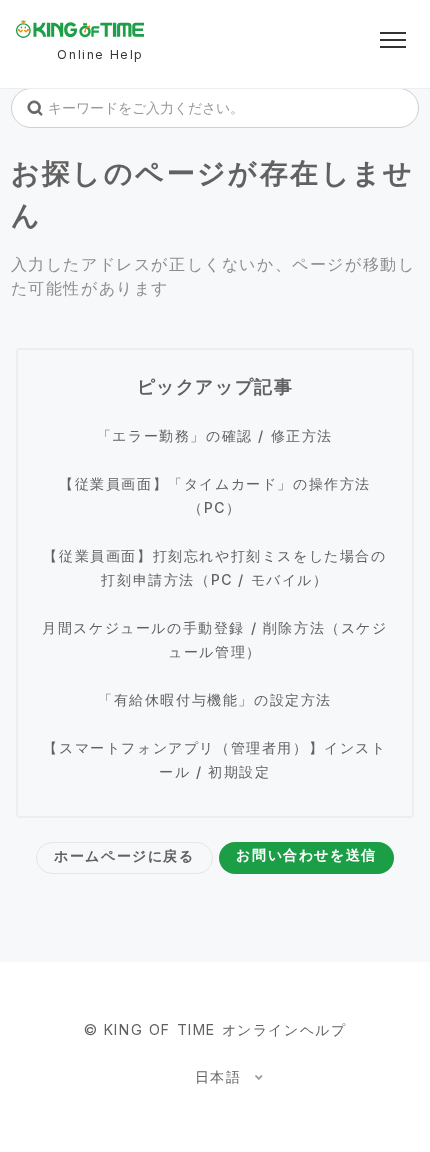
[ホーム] (80, 29)
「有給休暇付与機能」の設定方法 (215, 699)
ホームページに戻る (124, 855)
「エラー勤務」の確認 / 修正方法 (215, 435)
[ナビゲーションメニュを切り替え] (393, 40)
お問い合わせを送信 (306, 854)
